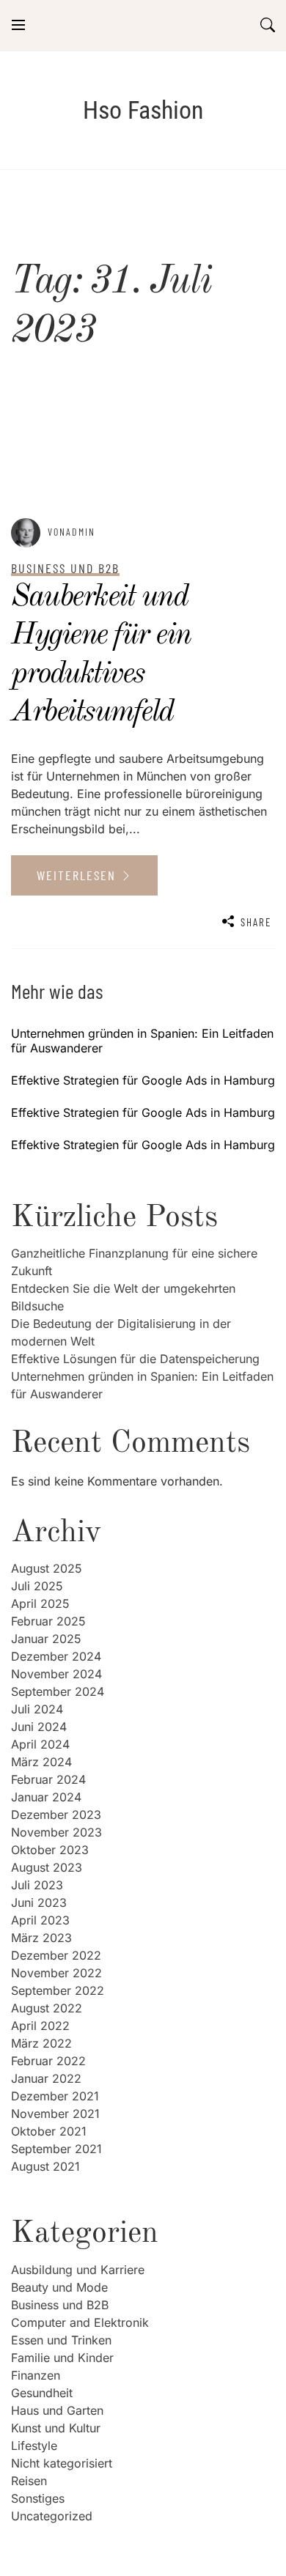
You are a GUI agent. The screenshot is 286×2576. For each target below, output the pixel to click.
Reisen (29, 2481)
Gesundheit (42, 2393)
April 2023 (40, 1920)
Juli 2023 (37, 1885)
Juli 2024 (37, 1709)
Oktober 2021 (49, 2131)
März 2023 (41, 1938)
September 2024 (58, 1691)
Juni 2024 (39, 1727)
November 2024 (56, 1674)
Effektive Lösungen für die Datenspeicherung (135, 1359)
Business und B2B (60, 2305)
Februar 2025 (48, 1621)
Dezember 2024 (56, 1656)
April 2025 (40, 1603)
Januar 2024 (46, 1797)
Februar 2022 (48, 2061)
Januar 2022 (46, 2078)
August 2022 (47, 2008)
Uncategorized (52, 2516)
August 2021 (45, 2166)
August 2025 (47, 1568)
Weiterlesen (78, 875)
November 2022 (56, 1973)
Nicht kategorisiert (62, 2463)
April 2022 (40, 2026)
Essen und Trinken (61, 2340)
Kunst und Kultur (56, 2428)
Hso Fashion (143, 110)
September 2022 (58, 1990)
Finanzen (36, 2375)
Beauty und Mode (59, 2287)
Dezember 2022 (56, 1955)
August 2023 (47, 1867)
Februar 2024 (48, 1779)
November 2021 (55, 2114)
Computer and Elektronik (80, 2322)
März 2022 (41, 2043)
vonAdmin (71, 532)
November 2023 (56, 1832)
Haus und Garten (57, 2410)
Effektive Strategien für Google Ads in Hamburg (143, 1080)
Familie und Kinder (62, 2358)
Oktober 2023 (50, 1850)
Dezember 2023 (56, 1815)
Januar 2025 (46, 1639)
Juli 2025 (37, 1586)
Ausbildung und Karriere (78, 2270)
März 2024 (41, 1762)
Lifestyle (34, 2446)
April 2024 (40, 1744)
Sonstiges (38, 2498)
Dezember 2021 (55, 2096)
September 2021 (56, 2149)
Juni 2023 (39, 1903)
